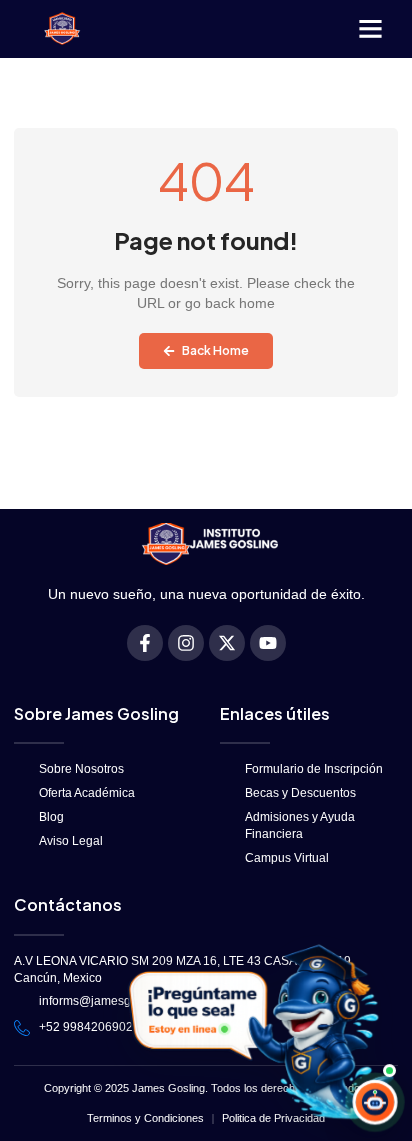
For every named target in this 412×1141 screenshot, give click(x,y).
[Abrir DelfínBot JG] (258, 1032)
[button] (371, 29)
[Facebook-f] (145, 643)
